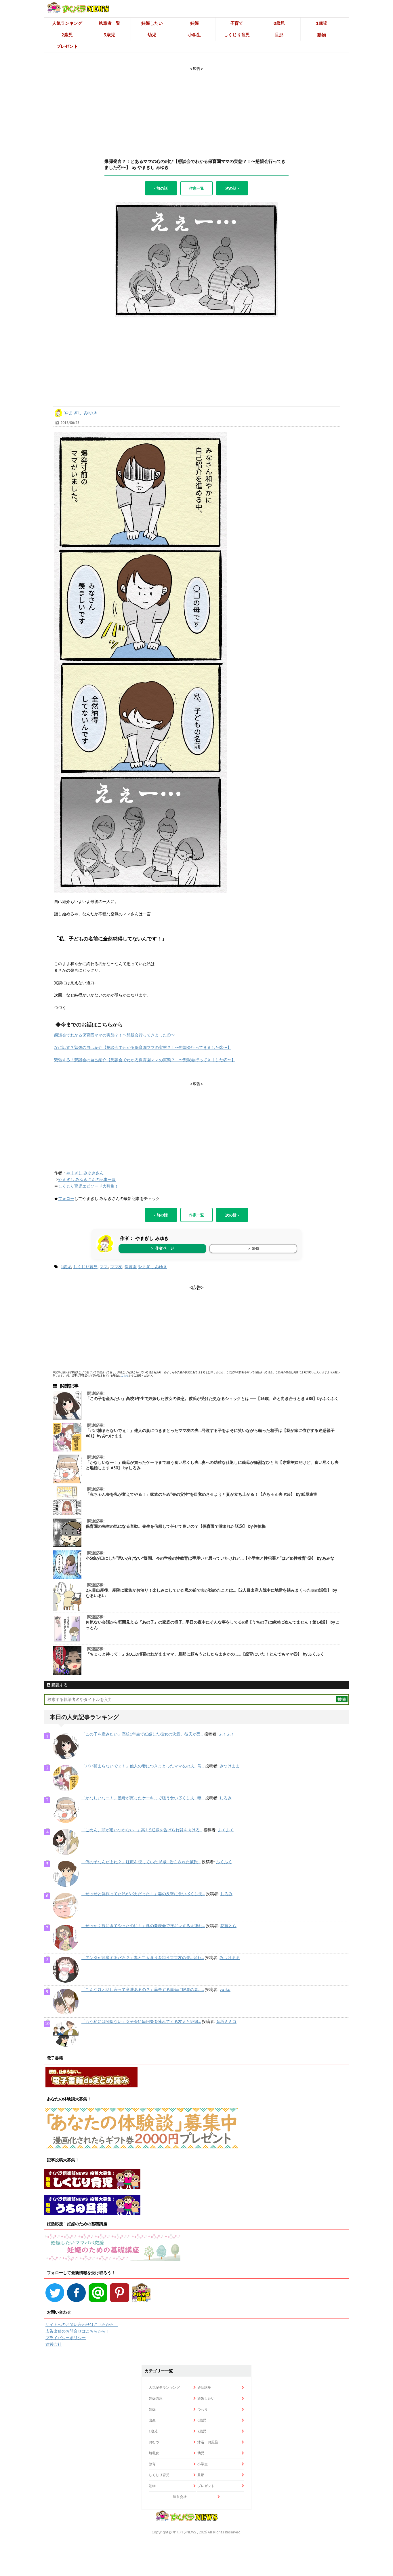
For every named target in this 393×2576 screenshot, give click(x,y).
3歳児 (109, 35)
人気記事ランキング (164, 2387)
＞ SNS (253, 1248)
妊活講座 (204, 2387)
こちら (125, 1375)
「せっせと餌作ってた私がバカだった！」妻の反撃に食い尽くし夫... (143, 1894)
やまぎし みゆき (81, 413)
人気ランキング (67, 23)
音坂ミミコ (226, 2021)
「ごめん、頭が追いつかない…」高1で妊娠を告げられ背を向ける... (142, 1830)
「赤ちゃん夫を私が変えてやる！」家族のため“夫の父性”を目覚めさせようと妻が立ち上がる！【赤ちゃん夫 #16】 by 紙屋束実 (202, 1494)
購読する (59, 1685)
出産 (152, 2420)
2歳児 (67, 35)
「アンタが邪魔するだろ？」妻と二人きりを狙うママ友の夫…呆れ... (143, 1958)
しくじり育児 (237, 35)
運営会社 (54, 2344)
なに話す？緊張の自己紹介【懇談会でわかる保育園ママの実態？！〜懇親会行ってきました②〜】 (143, 1047)
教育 (152, 2464)
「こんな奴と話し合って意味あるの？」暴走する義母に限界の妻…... (143, 1990)
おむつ (154, 2442)
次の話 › (232, 188)
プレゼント (67, 46)
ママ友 (116, 1267)
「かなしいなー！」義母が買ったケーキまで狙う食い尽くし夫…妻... (143, 1798)
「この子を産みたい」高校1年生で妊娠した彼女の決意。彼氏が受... (142, 1734)
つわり (203, 2409)
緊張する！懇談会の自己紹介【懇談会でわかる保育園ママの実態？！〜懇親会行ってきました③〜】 (145, 1060)
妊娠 (194, 23)
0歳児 (279, 23)
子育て (237, 23)
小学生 (194, 35)
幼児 (152, 35)
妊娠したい (152, 23)
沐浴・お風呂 (208, 2442)
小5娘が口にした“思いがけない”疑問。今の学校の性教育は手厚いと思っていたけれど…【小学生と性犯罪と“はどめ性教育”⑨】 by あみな (210, 1558)
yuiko (225, 1990)
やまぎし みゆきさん (85, 1173)
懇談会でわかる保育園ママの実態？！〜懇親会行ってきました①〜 (115, 1035)
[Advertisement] (197, 107)
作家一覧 (197, 188)
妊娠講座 (156, 2398)
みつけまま (230, 1766)
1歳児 (322, 23)
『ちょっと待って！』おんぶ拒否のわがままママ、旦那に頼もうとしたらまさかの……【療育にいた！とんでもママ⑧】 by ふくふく (205, 1654)
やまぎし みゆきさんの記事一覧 (87, 1180)
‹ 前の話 (161, 188)
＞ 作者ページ (162, 1248)
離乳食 (154, 2453)
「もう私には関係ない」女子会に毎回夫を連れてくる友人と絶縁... (141, 2021)
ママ (104, 1267)
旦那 (279, 35)
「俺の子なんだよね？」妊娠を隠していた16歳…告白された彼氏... (141, 1862)
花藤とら (228, 1926)
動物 (322, 35)
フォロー (66, 1199)
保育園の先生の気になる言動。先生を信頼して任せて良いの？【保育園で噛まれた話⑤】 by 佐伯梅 (176, 1526)
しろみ (226, 1798)
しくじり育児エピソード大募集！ (88, 1186)
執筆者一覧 (109, 23)
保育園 (131, 1267)
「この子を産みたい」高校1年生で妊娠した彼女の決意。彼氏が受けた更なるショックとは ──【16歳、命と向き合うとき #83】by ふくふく (212, 1398)
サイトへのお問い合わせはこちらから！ (82, 2325)
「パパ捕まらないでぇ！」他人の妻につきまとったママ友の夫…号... (143, 1766)
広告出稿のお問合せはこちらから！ (78, 2331)
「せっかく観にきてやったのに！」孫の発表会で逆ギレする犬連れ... (143, 1926)
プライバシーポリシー (66, 2338)
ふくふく (227, 1734)
